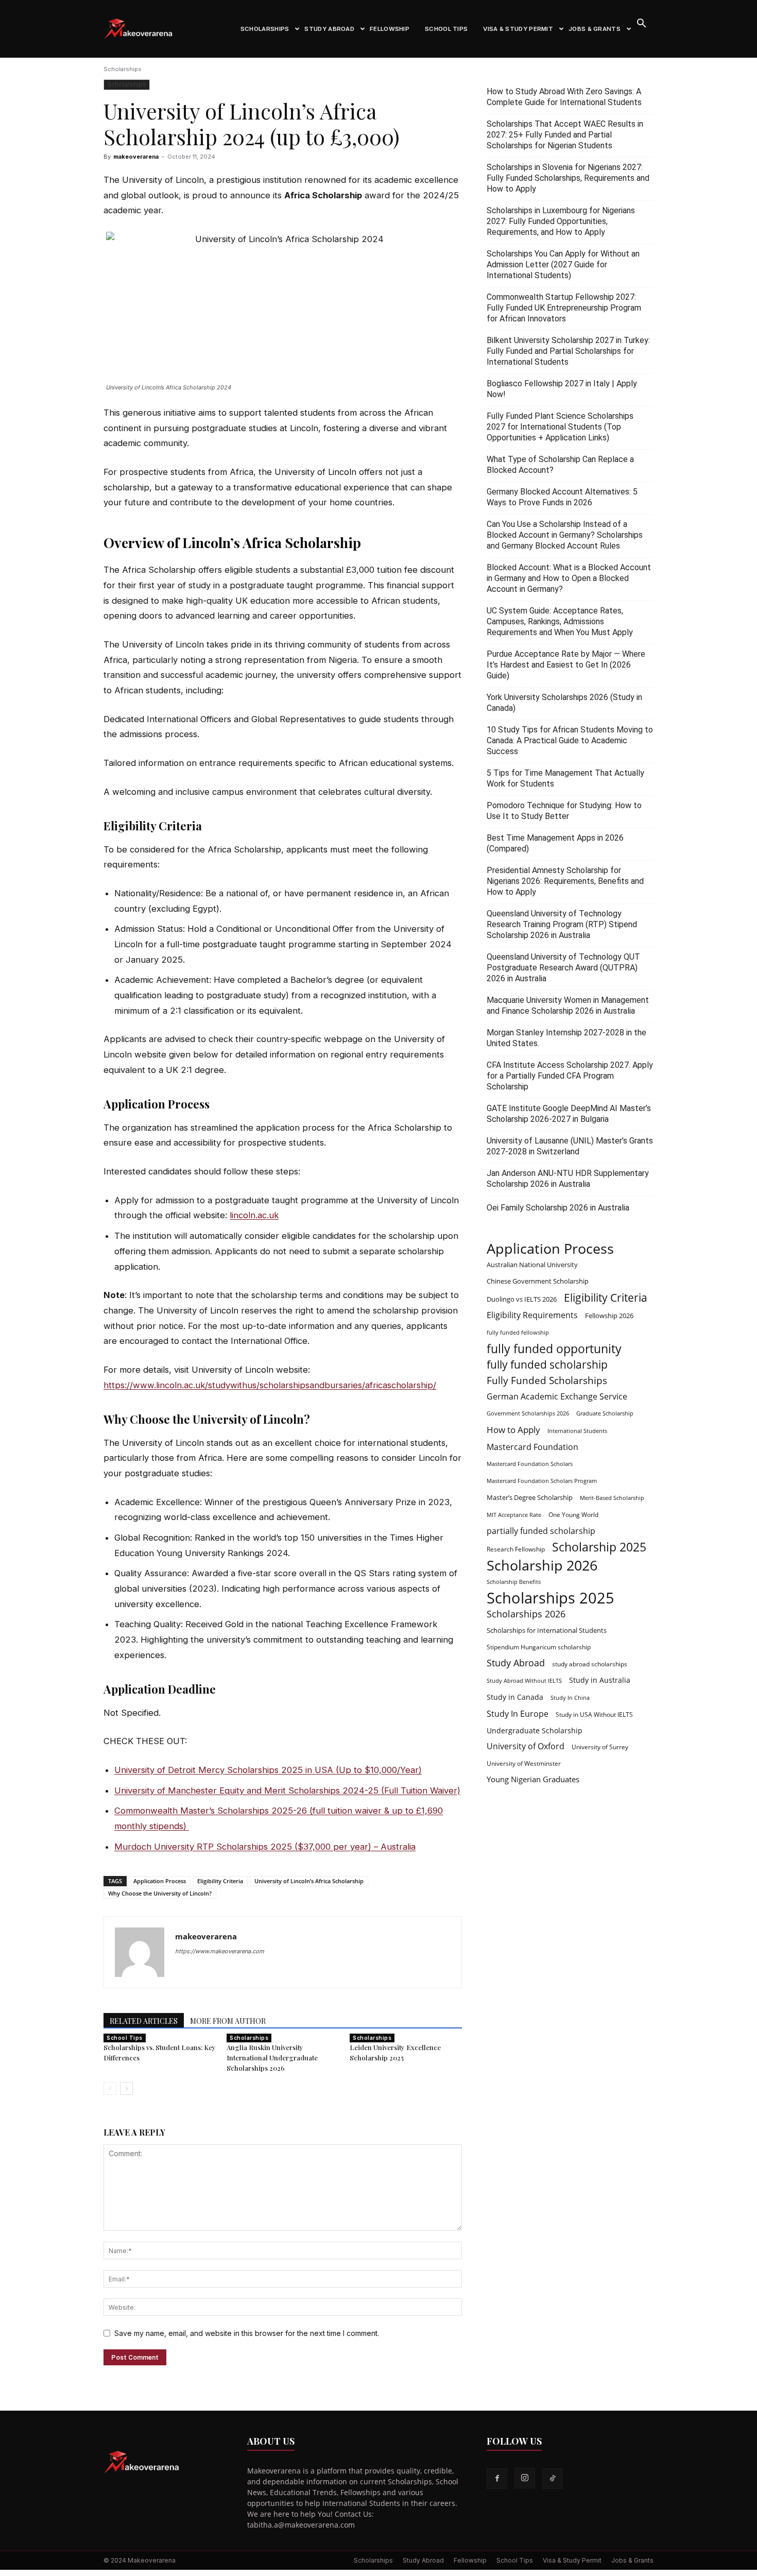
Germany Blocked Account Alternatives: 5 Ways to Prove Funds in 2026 (562, 497)
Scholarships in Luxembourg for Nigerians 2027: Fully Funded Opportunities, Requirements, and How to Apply (561, 221)
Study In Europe (518, 1714)
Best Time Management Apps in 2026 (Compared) (555, 843)
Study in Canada (515, 1697)
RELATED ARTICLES (144, 2021)
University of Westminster (524, 1763)
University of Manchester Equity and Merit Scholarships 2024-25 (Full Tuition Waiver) (287, 1790)
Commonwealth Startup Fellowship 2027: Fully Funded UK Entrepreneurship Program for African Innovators (564, 308)
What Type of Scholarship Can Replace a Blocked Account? (560, 465)
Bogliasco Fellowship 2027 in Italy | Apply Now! (562, 389)
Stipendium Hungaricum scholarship (539, 1647)
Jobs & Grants (595, 29)
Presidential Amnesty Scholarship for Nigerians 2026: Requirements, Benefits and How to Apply (565, 881)
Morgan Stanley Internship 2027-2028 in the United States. (566, 1038)
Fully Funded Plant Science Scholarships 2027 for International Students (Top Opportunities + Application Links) (560, 427)
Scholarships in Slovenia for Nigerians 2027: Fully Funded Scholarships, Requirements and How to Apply (568, 178)
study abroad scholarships (590, 1664)
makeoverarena (136, 157)
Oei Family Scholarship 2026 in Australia (558, 1208)
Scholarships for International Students (547, 1630)
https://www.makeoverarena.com (220, 1951)
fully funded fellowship (518, 1333)
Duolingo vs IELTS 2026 (522, 1299)
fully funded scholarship (547, 1365)
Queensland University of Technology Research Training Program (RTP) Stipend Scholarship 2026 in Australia (562, 924)
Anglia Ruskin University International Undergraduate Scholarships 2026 (272, 2058)
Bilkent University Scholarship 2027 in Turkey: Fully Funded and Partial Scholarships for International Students (568, 351)
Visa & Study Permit (518, 29)
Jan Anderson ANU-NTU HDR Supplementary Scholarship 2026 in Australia (568, 1179)
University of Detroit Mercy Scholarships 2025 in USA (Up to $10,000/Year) (268, 1770)
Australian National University (532, 1265)
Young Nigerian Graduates (533, 1779)
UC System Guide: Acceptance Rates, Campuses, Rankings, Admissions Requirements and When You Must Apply (560, 621)
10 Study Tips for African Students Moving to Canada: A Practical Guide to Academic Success (570, 740)
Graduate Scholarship (605, 1413)
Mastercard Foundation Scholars (530, 1464)
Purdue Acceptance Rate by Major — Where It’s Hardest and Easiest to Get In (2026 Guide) (566, 665)
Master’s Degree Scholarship (530, 1497)
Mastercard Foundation (532, 1447)
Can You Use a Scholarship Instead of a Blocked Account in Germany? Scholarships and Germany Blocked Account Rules (565, 535)
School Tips (446, 29)
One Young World (573, 1514)
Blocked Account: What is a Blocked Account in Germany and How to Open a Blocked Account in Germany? (569, 578)
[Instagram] (525, 2478)
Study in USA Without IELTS (594, 1714)
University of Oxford (526, 1746)
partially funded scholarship (541, 1531)
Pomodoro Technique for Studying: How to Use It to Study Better (564, 811)
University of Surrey (600, 1747)
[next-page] (126, 2088)
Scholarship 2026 (542, 1565)
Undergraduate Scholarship (535, 1730)
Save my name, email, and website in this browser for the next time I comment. (247, 2333)
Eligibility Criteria (220, 1881)
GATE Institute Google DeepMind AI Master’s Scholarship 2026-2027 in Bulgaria (569, 1114)
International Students (577, 1431)
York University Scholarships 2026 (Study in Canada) (564, 703)
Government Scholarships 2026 (528, 1413)
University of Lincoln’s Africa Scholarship (309, 1881)
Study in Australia (600, 1680)
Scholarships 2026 (526, 1614)
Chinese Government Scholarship (538, 1281)
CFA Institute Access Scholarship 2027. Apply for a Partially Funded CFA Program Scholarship (570, 1076)
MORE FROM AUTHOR (228, 2021)
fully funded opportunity (554, 1349)
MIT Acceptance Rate (514, 1515)
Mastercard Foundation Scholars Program (542, 1481)
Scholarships (265, 29)
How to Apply (513, 1430)
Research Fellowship (516, 1549)
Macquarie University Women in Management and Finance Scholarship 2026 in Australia (568, 1005)
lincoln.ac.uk (254, 1215)
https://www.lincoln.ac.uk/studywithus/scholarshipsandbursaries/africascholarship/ (270, 1385)
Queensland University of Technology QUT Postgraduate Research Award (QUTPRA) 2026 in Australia (563, 968)
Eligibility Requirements (532, 1315)
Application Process (160, 1881)
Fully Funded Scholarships (547, 1381)
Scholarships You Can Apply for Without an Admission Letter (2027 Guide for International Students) (563, 265)
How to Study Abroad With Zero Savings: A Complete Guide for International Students (564, 97)
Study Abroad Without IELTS (524, 1681)
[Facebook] (497, 2479)
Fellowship (390, 29)
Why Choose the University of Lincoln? (160, 1893)
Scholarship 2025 (599, 1547)
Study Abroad (329, 29)
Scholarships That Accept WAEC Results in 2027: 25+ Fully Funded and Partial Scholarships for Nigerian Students (565, 135)
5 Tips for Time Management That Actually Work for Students (565, 778)
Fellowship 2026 (609, 1316)
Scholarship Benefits (514, 1582)
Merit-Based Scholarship (612, 1498)
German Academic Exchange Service (557, 1397)
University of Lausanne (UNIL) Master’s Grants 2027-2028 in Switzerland (570, 1146)
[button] (641, 24)
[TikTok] (553, 2479)
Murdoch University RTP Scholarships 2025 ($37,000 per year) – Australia (265, 1847)
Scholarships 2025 (550, 1598)
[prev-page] (110, 2088)
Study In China (570, 1698)
